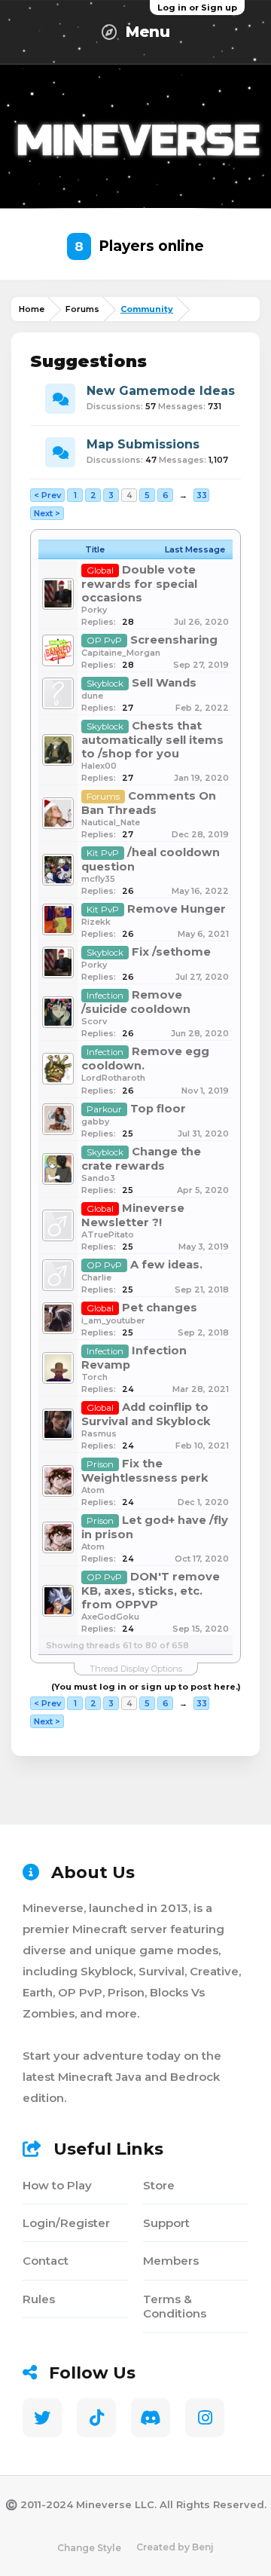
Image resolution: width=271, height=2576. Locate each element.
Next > (47, 513)
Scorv (94, 1021)
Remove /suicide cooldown (136, 1002)
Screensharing (174, 640)
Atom (93, 1490)
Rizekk (96, 922)
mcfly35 (98, 879)
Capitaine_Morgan (121, 653)
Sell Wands (164, 683)
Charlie (96, 1277)
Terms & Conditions (175, 2306)
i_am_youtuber (113, 1320)
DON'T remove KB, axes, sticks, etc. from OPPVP (151, 1591)
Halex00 (99, 766)
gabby (95, 1121)
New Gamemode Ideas (161, 391)
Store (159, 2185)
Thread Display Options (136, 1669)
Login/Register (66, 2223)
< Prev (47, 495)
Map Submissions (143, 444)
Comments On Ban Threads (149, 803)
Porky (94, 610)
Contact (46, 2261)
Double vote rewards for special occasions (139, 584)
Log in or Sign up (197, 8)
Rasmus (99, 1433)
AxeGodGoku (110, 1617)
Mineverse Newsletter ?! (133, 1215)
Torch (94, 1377)
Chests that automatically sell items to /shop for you (152, 740)
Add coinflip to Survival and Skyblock (146, 1414)
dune (92, 696)
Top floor (158, 1109)
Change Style (89, 2548)
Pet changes (160, 1308)
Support (166, 2223)
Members (171, 2261)
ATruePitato (108, 1234)
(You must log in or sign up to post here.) (146, 1687)
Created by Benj (175, 2547)
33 (202, 495)
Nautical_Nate (111, 822)
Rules (39, 2299)
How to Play (57, 2185)
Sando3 (98, 1178)
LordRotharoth (113, 1078)
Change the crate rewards (141, 1159)
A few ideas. (166, 1265)
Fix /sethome (171, 952)
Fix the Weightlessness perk (145, 1471)
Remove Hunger (177, 909)
